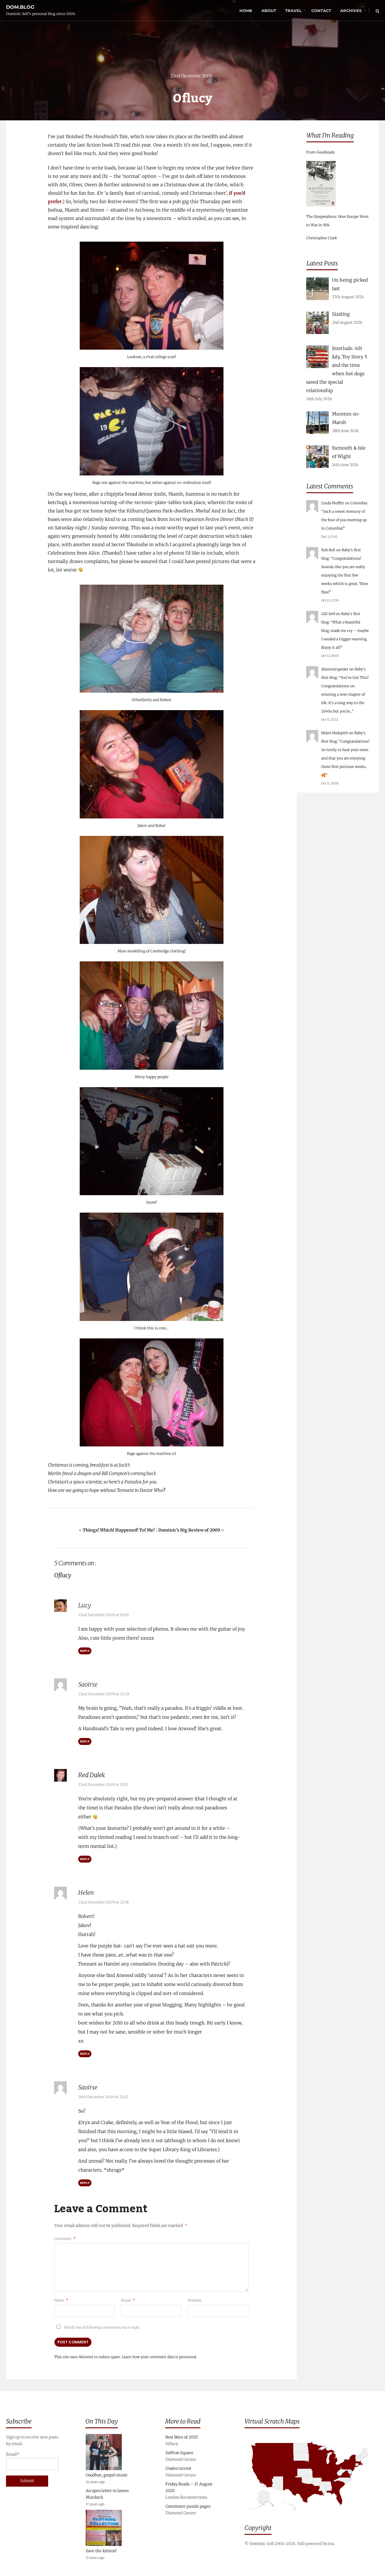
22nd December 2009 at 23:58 (103, 1902)
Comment (65, 2239)
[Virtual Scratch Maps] (312, 2515)
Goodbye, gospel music (107, 2475)
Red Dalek (92, 1775)
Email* (13, 2454)
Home (246, 11)
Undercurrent (178, 2468)
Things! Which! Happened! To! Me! (119, 1530)
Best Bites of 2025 (182, 2437)
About (269, 11)
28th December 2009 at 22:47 (103, 2097)
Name (61, 2300)
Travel (293, 11)
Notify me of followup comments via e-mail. (102, 2327)
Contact (321, 11)
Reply (85, 1651)
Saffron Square (179, 2453)
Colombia (359, 503)
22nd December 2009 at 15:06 (103, 1615)
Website (195, 2300)
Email (128, 2300)
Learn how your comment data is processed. (159, 2357)
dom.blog (20, 7)
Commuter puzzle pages (188, 2506)
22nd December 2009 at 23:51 (103, 1784)
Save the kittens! (101, 2551)
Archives (351, 11)
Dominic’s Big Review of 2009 (189, 1530)
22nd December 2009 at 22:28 (104, 1694)
